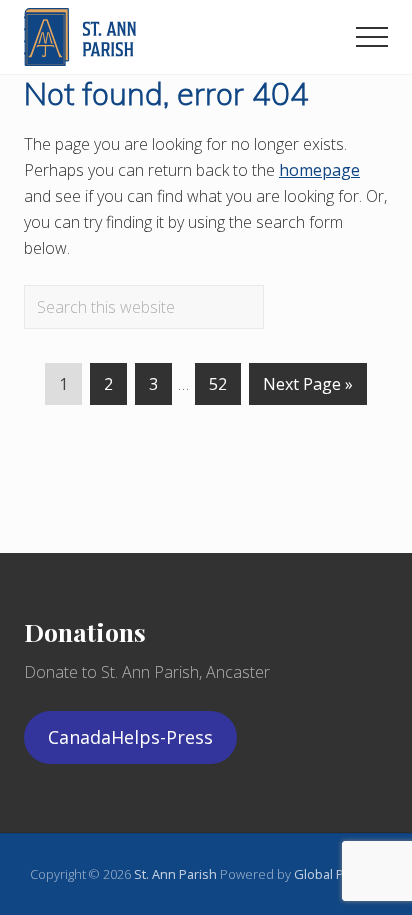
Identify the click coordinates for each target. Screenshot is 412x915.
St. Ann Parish (177, 874)
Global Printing (338, 874)
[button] (372, 37)
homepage (319, 170)
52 (218, 389)
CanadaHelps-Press (130, 737)
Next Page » (308, 389)
